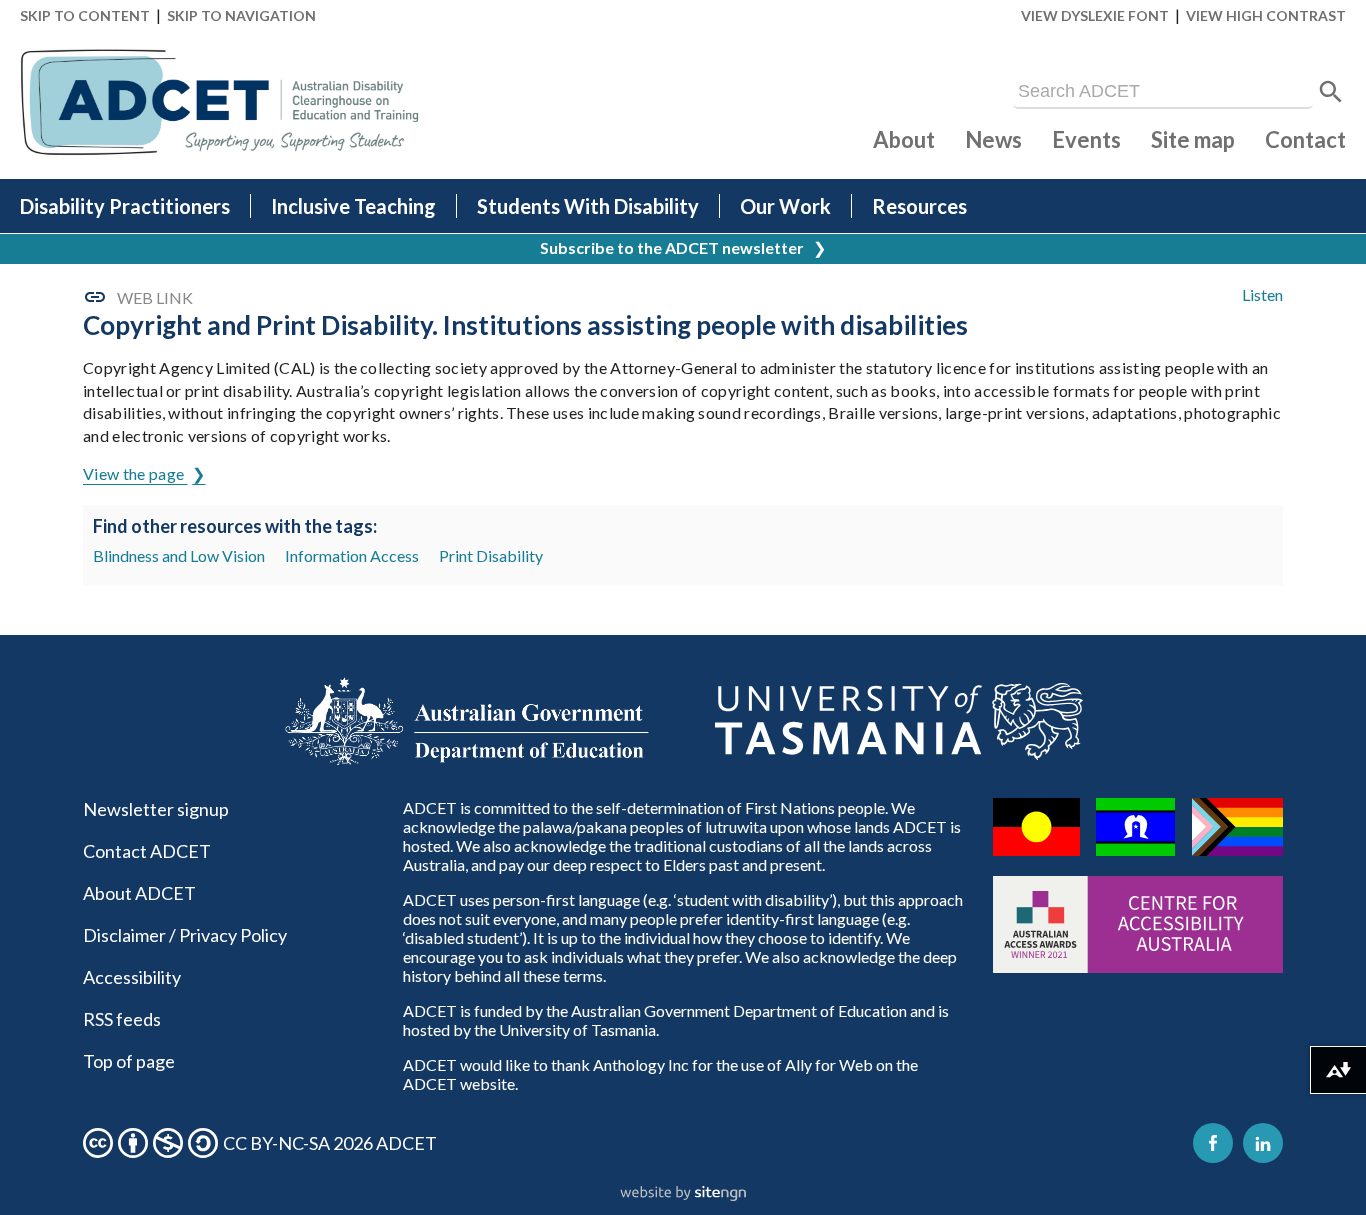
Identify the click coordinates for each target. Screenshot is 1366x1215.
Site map (1193, 139)
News (993, 139)
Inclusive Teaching (353, 206)
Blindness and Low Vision (179, 555)
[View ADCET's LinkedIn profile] (1263, 1143)
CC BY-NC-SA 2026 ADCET (330, 1143)
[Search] (1331, 92)
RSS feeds (122, 1019)
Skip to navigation (241, 15)
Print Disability (491, 555)
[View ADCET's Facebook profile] (1213, 1143)
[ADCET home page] (220, 102)
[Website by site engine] (683, 1194)
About (904, 139)
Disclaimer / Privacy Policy (185, 935)
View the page (135, 473)
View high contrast (1266, 15)
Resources (919, 206)
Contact (1305, 139)
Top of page (129, 1061)
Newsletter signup (156, 809)
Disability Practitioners (125, 206)
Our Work (785, 206)
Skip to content (85, 15)
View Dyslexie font (1095, 15)
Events (1086, 139)
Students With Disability (588, 206)
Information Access (352, 555)
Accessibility (132, 977)
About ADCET (139, 893)
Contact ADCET (147, 851)
